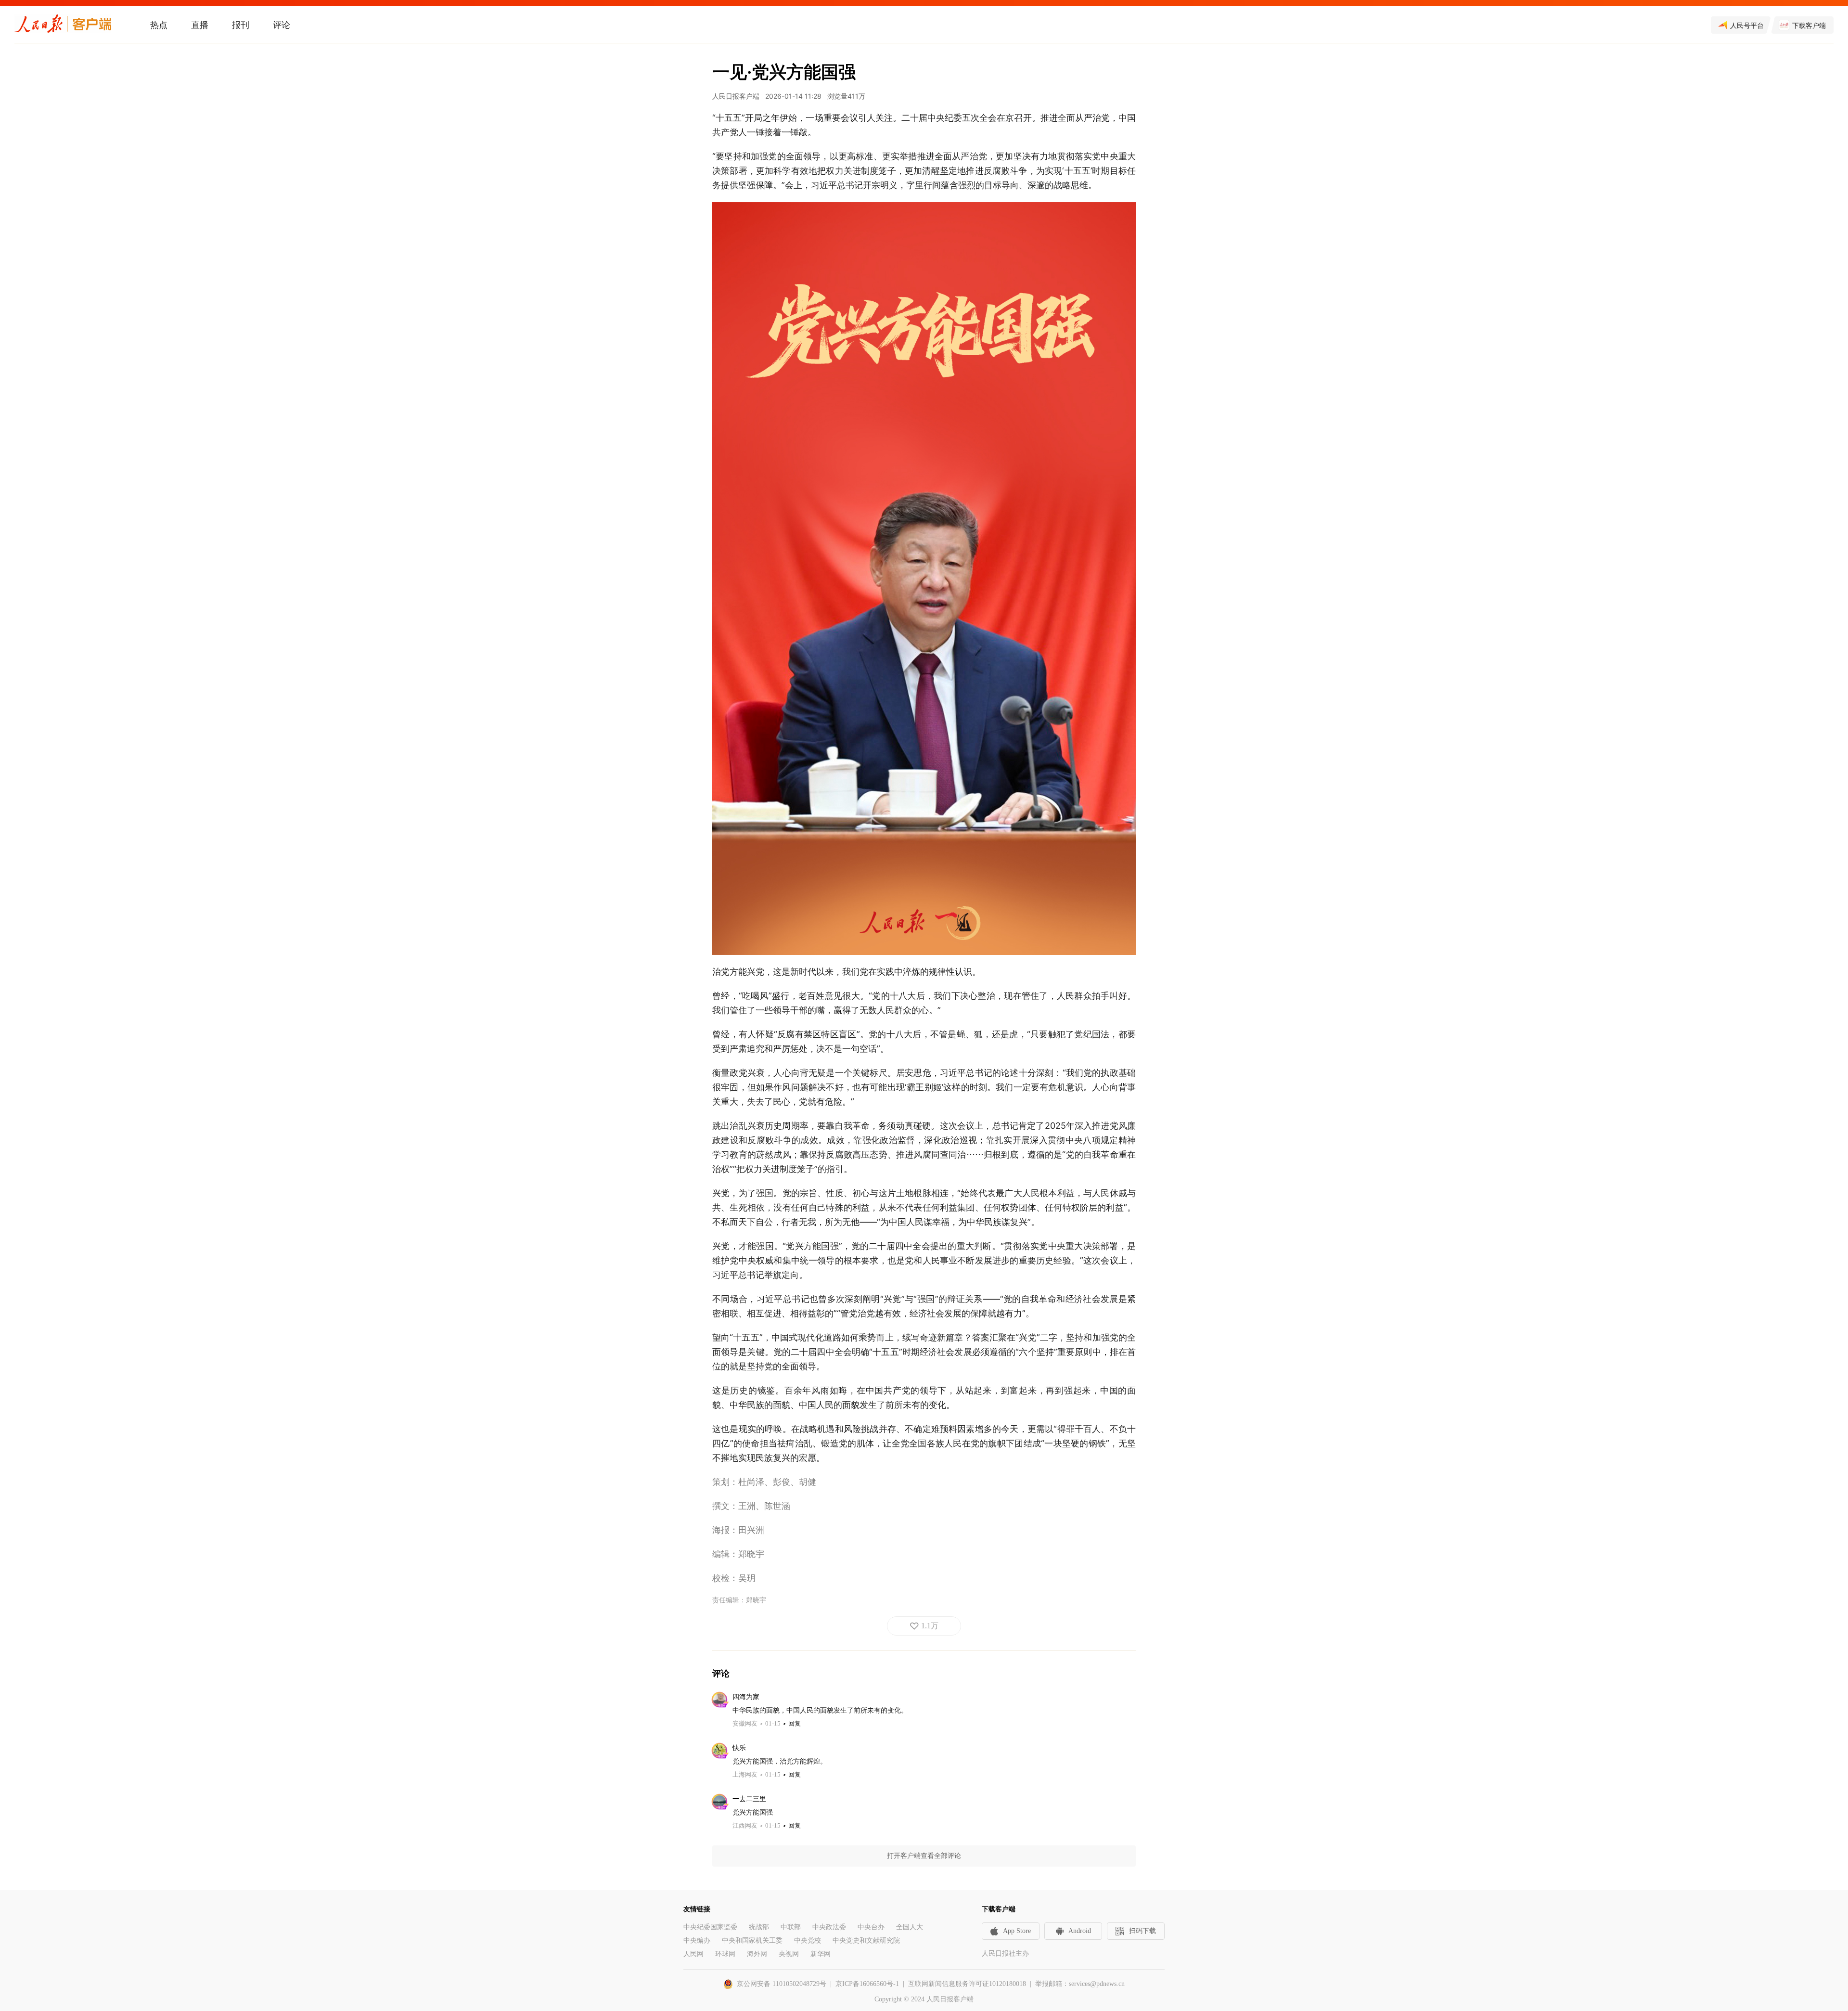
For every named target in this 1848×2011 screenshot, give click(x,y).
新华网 (821, 1954)
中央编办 (697, 1940)
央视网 (789, 1954)
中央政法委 (829, 1927)
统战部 (759, 1927)
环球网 (725, 1954)
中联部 (791, 1927)
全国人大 (910, 1927)
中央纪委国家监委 (710, 1927)
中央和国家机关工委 (752, 1940)
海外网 (757, 1954)
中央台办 (871, 1927)
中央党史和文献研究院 (866, 1940)
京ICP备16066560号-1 (867, 1984)
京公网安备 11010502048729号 (782, 1984)
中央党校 (808, 1940)
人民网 (693, 1954)
